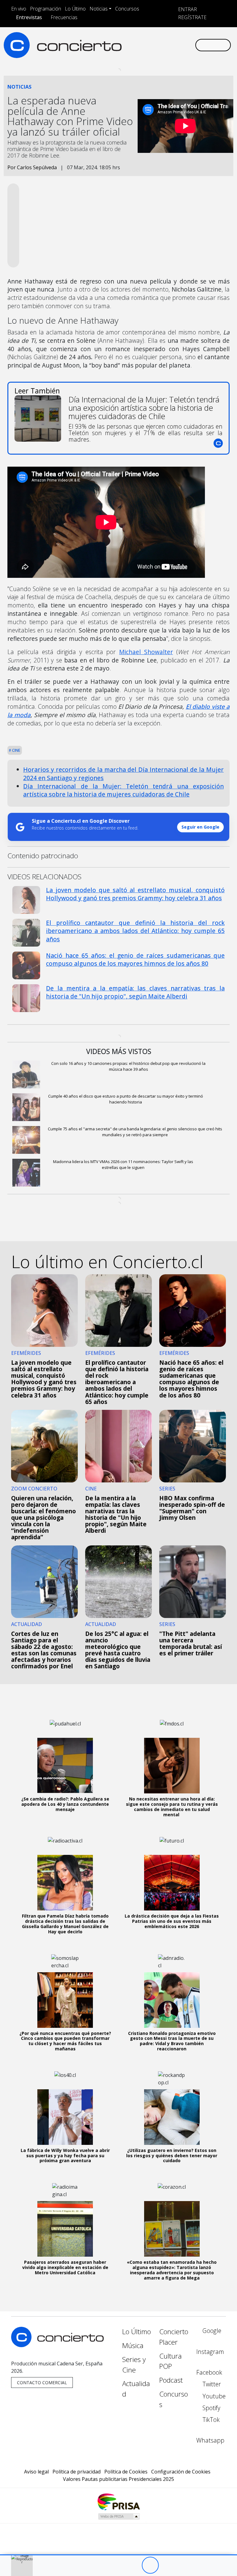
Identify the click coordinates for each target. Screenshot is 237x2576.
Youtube (213, 2396)
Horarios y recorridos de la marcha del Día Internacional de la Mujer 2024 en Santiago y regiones (123, 774)
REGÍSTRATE (192, 17)
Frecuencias (64, 17)
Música (133, 2345)
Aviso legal (36, 2472)
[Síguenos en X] (154, 40)
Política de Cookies (126, 2472)
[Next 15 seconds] (167, 2565)
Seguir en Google (200, 827)
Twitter (211, 2384)
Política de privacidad (77, 2472)
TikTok (210, 2420)
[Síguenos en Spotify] (174, 40)
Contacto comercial (42, 2383)
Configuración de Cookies (181, 2472)
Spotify (211, 2408)
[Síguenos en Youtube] (164, 40)
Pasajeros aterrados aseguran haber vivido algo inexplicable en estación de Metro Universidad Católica (65, 2267)
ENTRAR (187, 9)
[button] (118, 2555)
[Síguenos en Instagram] (134, 40)
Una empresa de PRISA (118, 2501)
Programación (46, 9)
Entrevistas (29, 17)
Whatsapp (210, 2440)
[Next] (184, 2565)
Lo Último (75, 9)
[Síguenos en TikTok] (184, 40)
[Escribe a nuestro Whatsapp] (124, 50)
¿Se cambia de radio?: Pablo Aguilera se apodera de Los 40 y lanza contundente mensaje (65, 1804)
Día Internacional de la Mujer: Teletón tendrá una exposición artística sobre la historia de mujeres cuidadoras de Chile (123, 790)
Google (211, 2331)
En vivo (19, 9)
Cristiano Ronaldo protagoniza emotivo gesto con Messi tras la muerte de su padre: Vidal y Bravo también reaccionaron (172, 2041)
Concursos (127, 9)
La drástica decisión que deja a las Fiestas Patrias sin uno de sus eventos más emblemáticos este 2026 (172, 1921)
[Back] (116, 2565)
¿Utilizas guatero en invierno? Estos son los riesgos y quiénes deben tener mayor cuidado (172, 2156)
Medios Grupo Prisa (119, 2516)
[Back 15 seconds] (133, 2565)
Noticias (99, 9)
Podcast (171, 2380)
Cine (16, 750)
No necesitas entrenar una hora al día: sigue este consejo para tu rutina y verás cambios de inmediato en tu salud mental (172, 1807)
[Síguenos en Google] (124, 40)
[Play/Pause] (150, 2565)
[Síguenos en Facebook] (144, 40)
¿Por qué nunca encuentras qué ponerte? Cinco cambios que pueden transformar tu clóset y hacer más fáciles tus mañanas (65, 2041)
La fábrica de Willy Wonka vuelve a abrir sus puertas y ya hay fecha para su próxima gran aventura (65, 2156)
